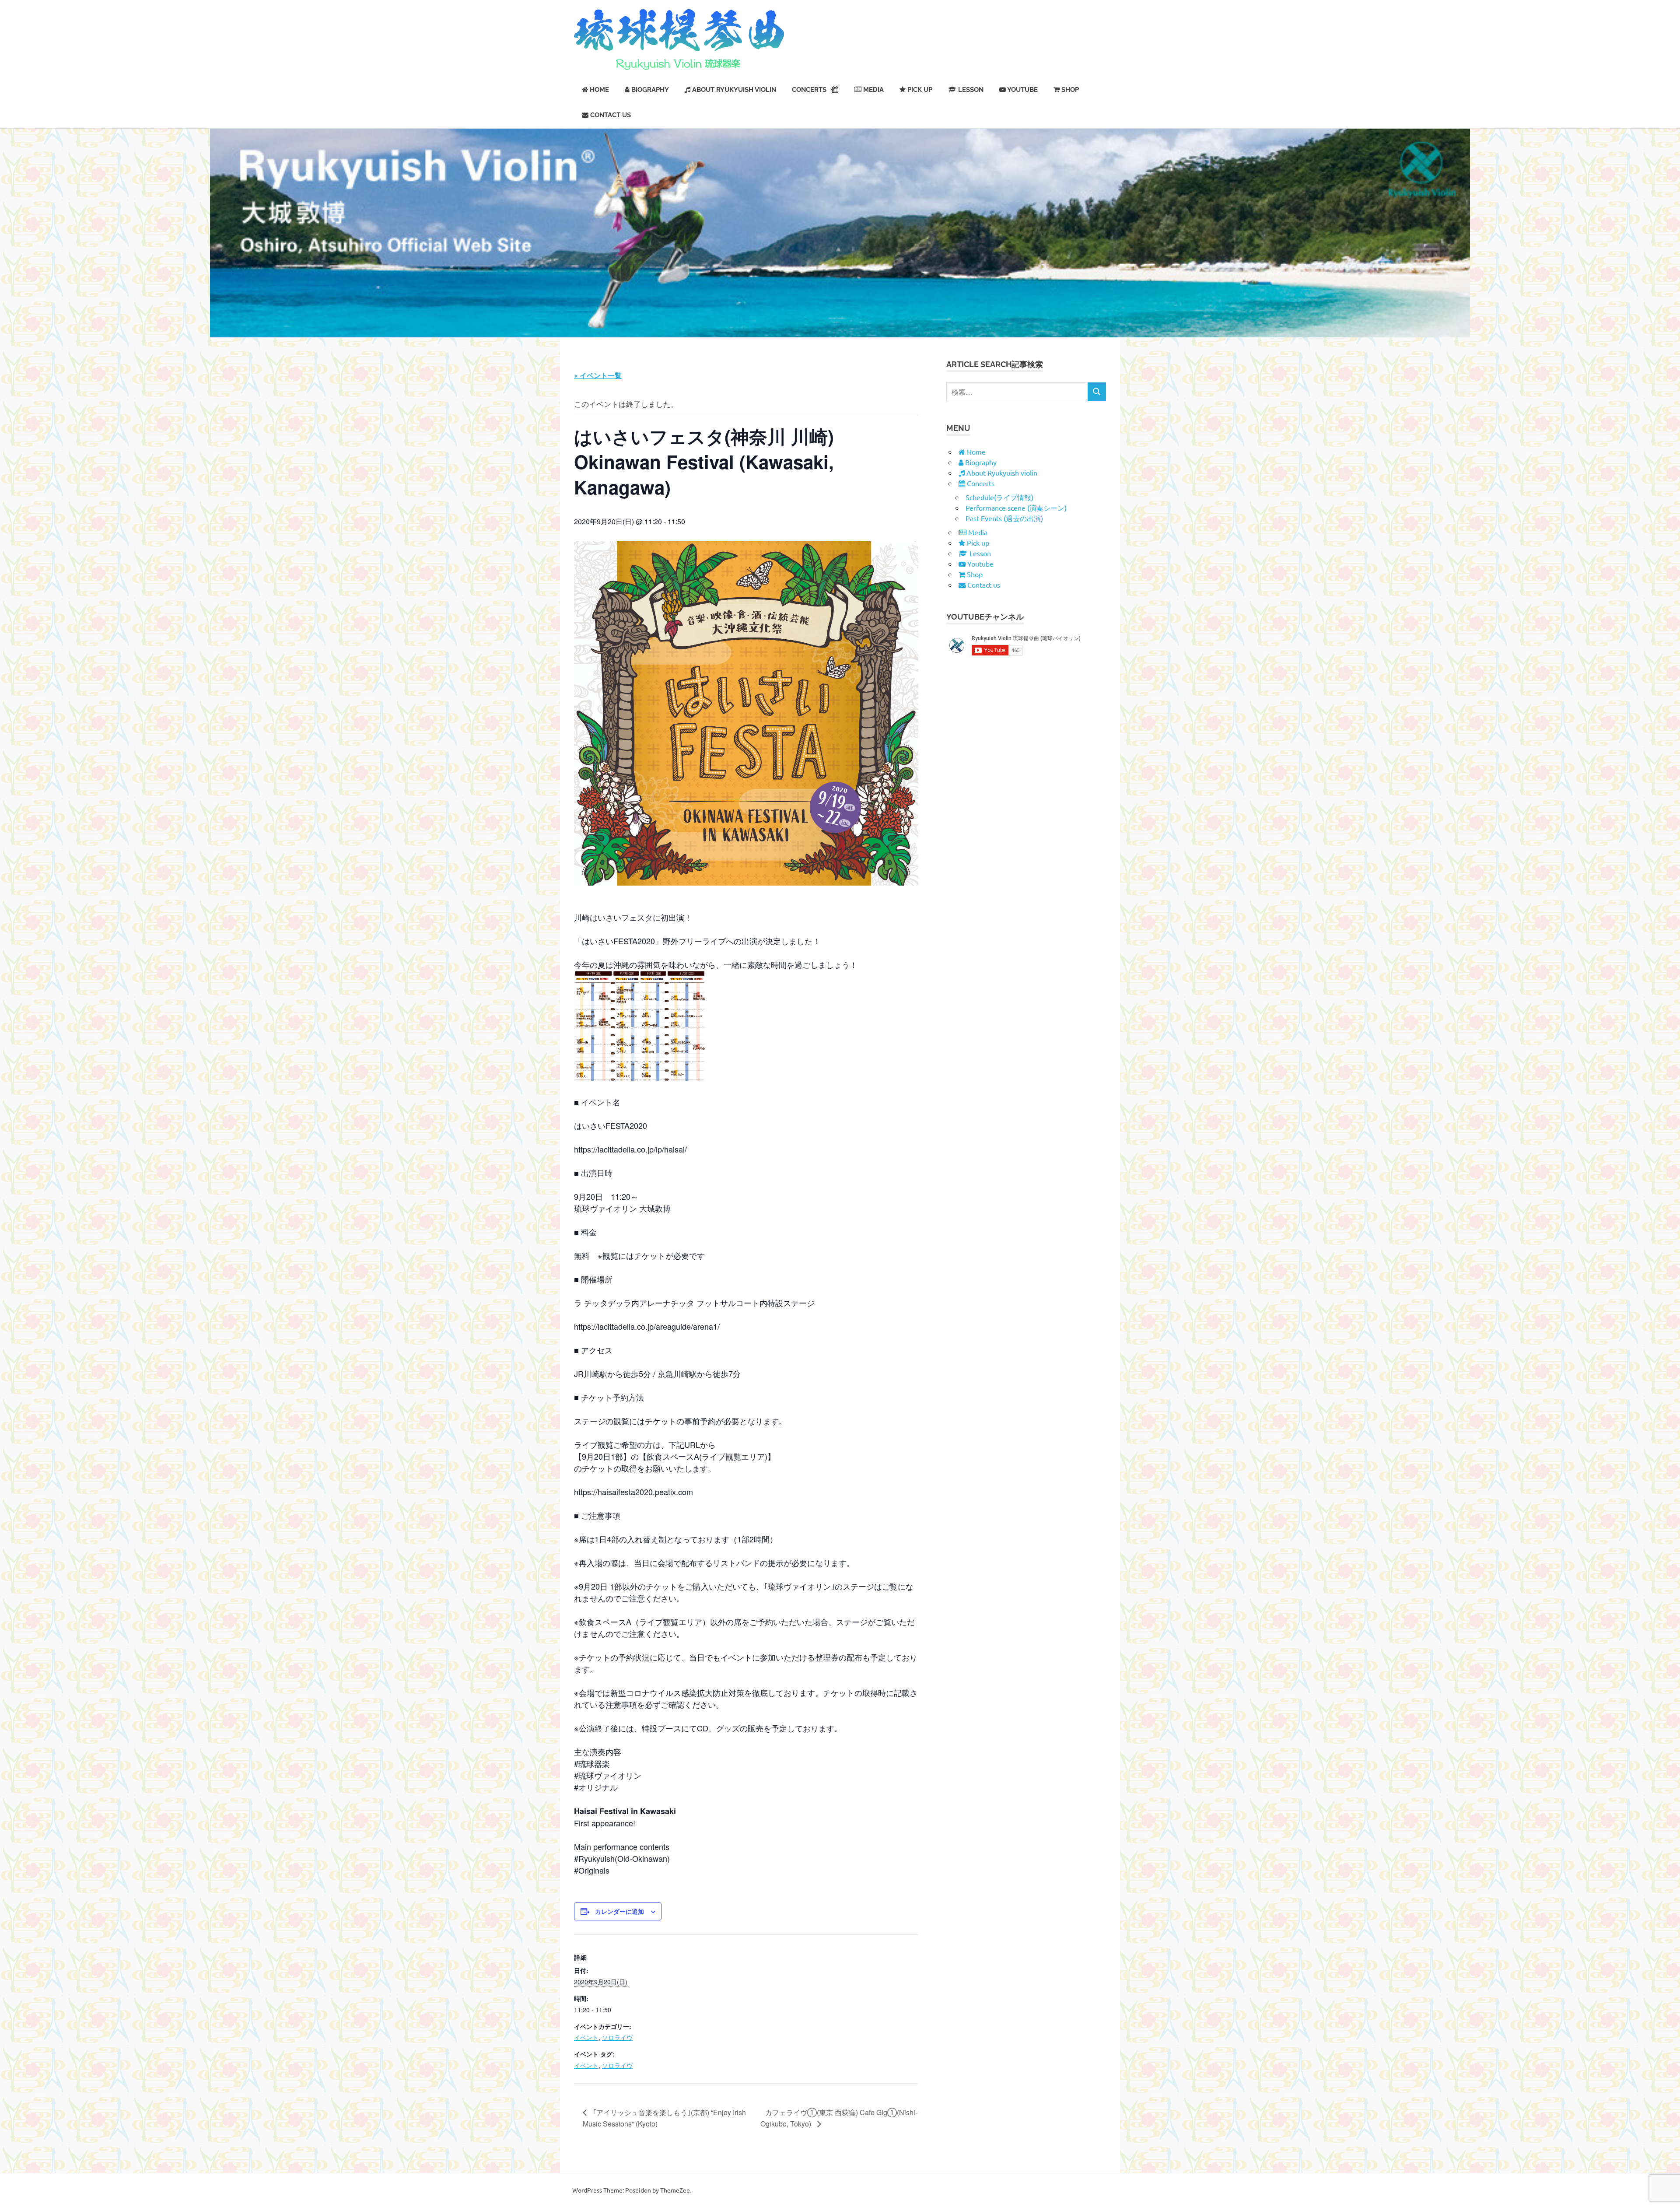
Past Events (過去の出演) (1004, 518)
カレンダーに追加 (619, 1911)
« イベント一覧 (598, 375)
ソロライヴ (617, 2037)
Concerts (809, 90)
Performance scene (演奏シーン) (1016, 508)
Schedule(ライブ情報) (999, 497)
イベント (586, 2037)
